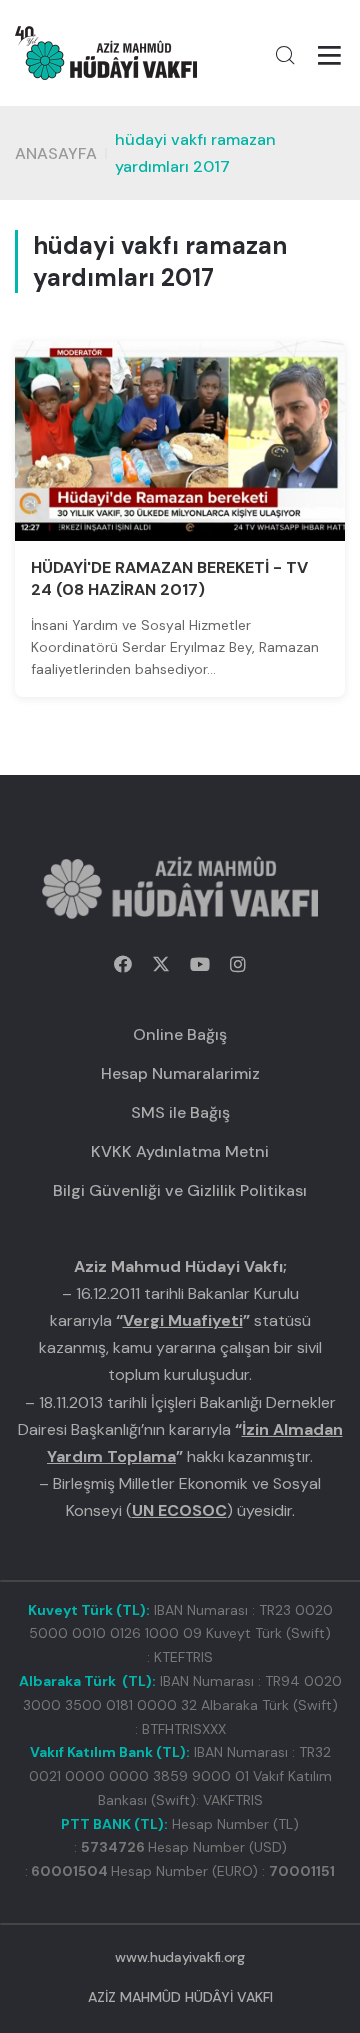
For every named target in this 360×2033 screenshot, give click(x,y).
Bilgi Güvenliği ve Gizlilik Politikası (180, 1190)
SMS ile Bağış (180, 1112)
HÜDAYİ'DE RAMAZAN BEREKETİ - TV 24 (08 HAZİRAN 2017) (169, 578)
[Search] (285, 55)
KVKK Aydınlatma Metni (180, 1151)
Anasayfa (56, 153)
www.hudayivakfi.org (179, 1957)
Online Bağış (180, 1034)
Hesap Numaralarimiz (180, 1073)
